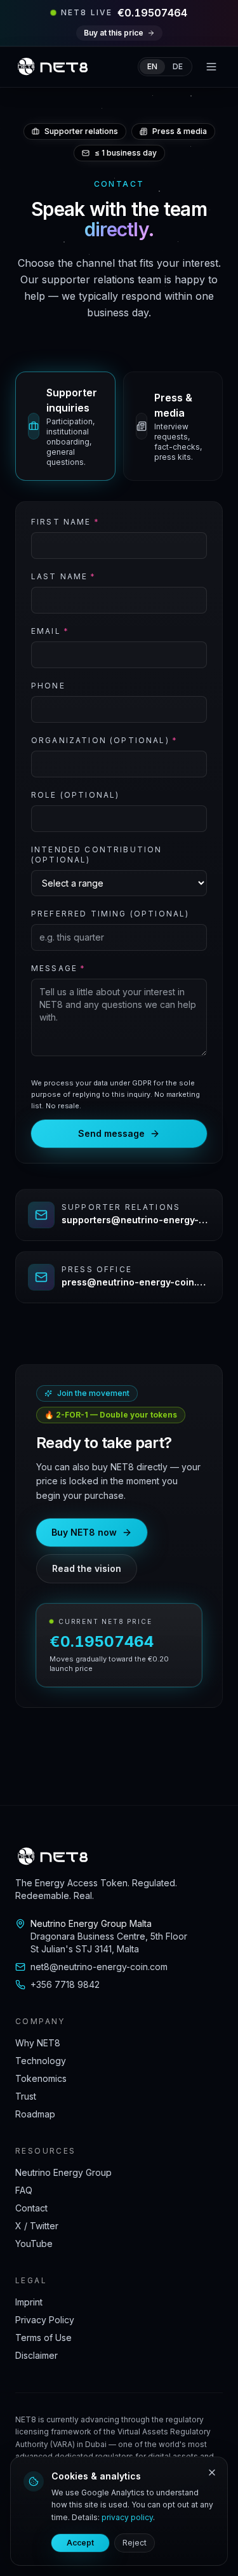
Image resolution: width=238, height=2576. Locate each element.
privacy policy (127, 2517)
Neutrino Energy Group (63, 2172)
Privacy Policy (45, 2320)
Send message (111, 1133)
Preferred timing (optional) (110, 914)
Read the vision (87, 1568)
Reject (135, 2543)
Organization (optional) (104, 740)
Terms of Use (43, 2338)
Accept (80, 2543)
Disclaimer (36, 2355)
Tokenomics (41, 2078)
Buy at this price (114, 33)
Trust (26, 2096)
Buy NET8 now (84, 1532)
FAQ (24, 2190)
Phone (48, 686)
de (178, 66)
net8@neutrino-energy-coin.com (99, 1967)
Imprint (29, 2302)
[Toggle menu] (211, 67)
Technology (41, 2061)
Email (50, 631)
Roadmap (35, 2114)
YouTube (34, 2244)
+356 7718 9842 (65, 1984)
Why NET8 (38, 2043)
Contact (31, 2208)
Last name (64, 576)
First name (65, 522)
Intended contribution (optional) (96, 855)
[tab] (65, 426)
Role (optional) (75, 795)
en (152, 66)
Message (58, 968)
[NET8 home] (53, 67)
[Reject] (212, 2472)
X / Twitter (37, 2226)
